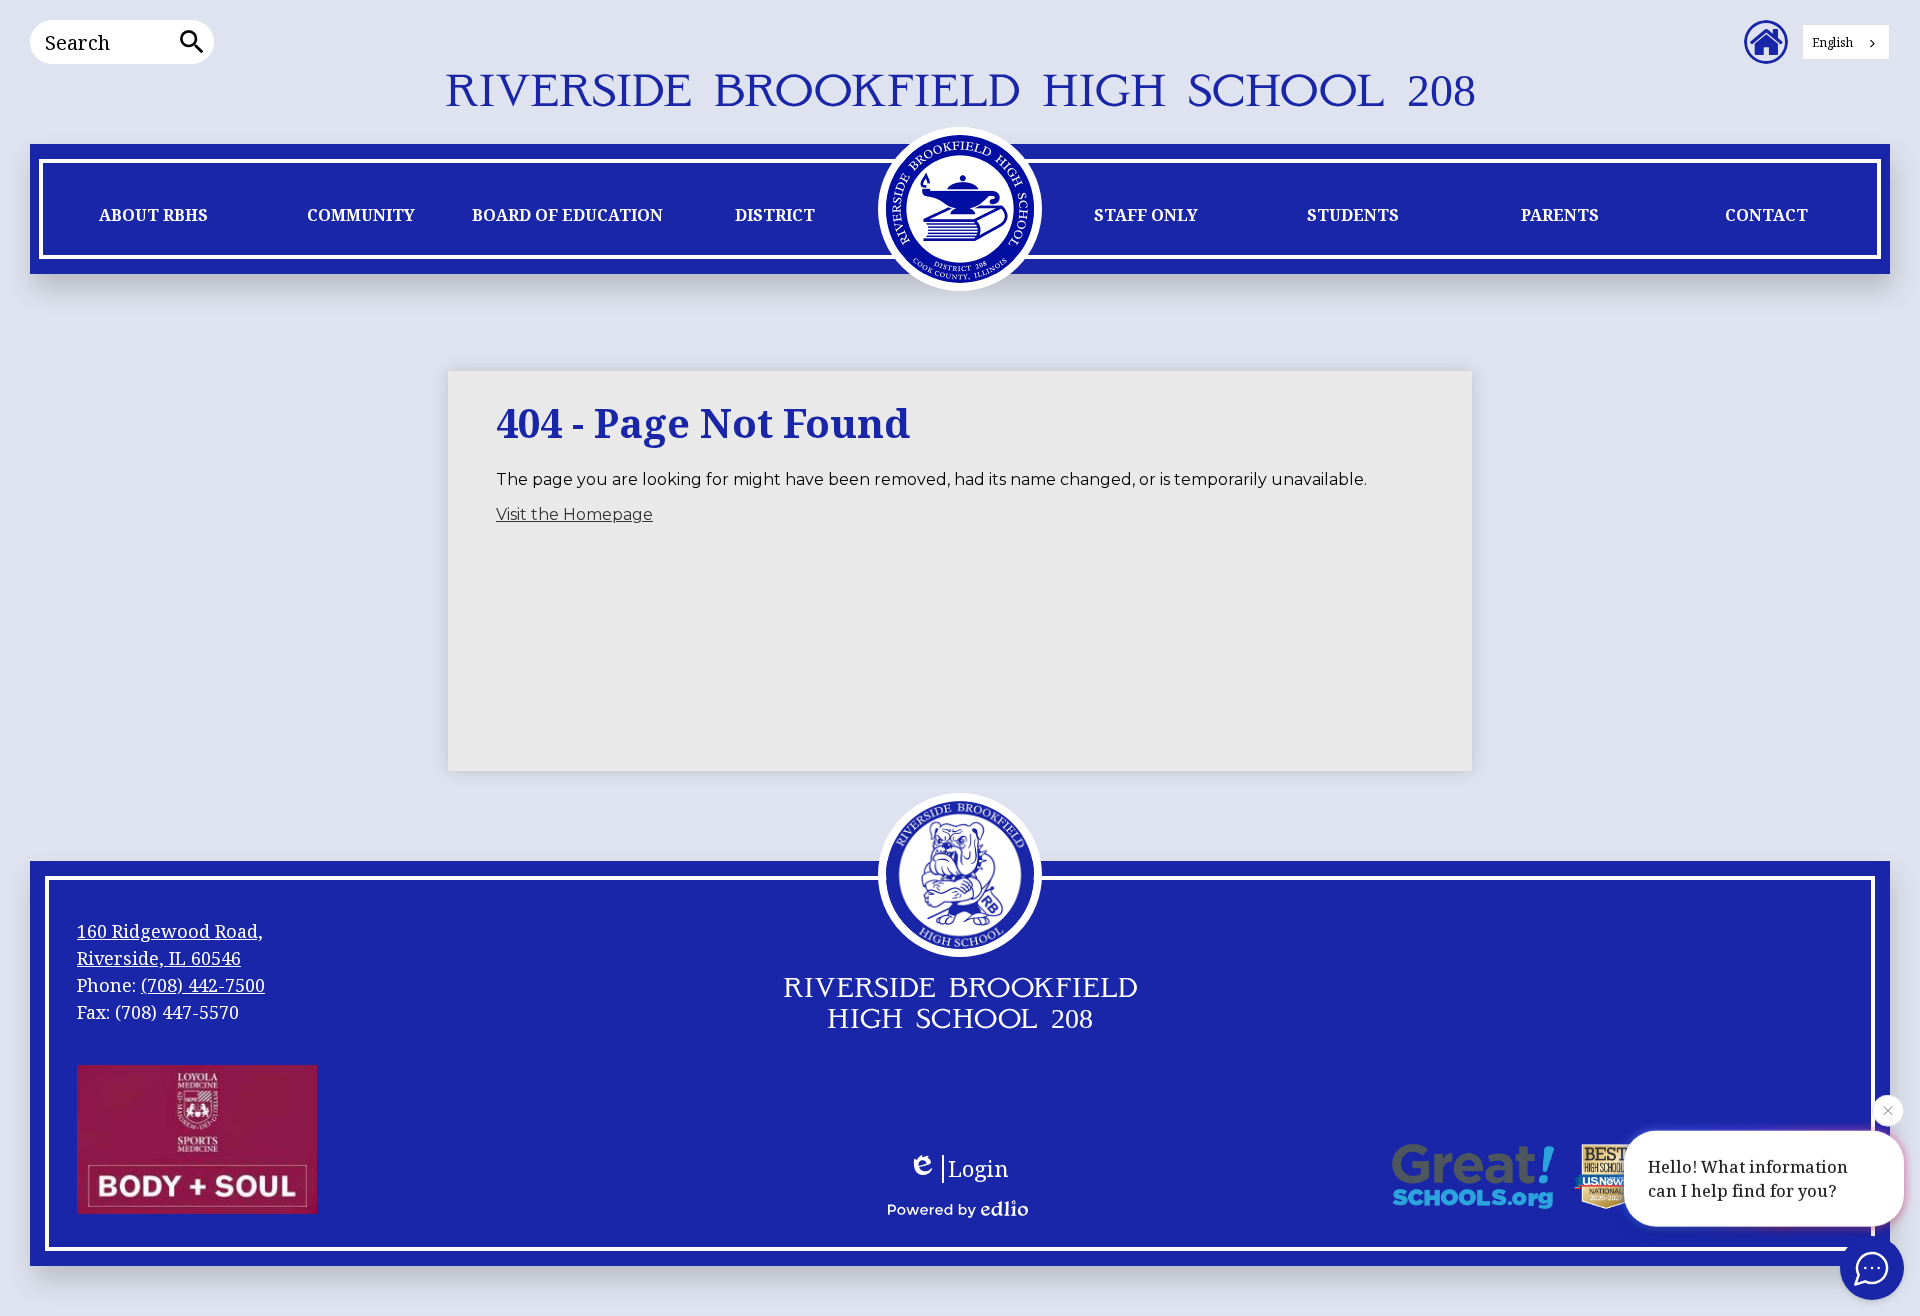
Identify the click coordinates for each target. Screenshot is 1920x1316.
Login (978, 1169)
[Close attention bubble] (1888, 1107)
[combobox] (1846, 42)
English (1832, 42)
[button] (153, 220)
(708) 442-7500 (203, 985)
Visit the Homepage (574, 514)
